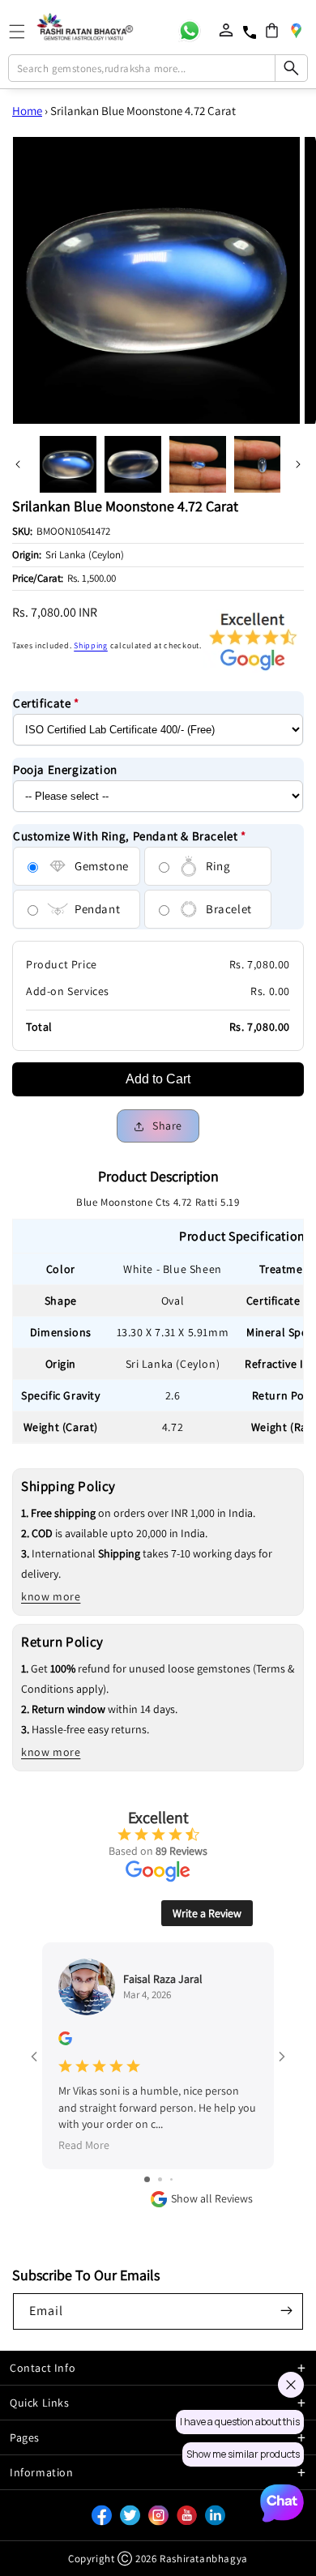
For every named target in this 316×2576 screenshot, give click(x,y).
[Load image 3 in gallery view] (198, 464)
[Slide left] (18, 464)
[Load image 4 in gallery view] (263, 464)
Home (27, 111)
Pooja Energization (65, 769)
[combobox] (158, 68)
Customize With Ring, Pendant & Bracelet (130, 836)
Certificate (46, 703)
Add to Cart (158, 1079)
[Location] (296, 30)
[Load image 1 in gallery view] (68, 464)
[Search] (291, 68)
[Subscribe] (286, 2310)
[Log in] (226, 30)
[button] (272, 30)
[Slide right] (298, 464)
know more (51, 1596)
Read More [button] (84, 2145)
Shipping (91, 645)
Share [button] (167, 1126)
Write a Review (207, 1913)
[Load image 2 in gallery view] (133, 464)
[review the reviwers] (65, 2041)
